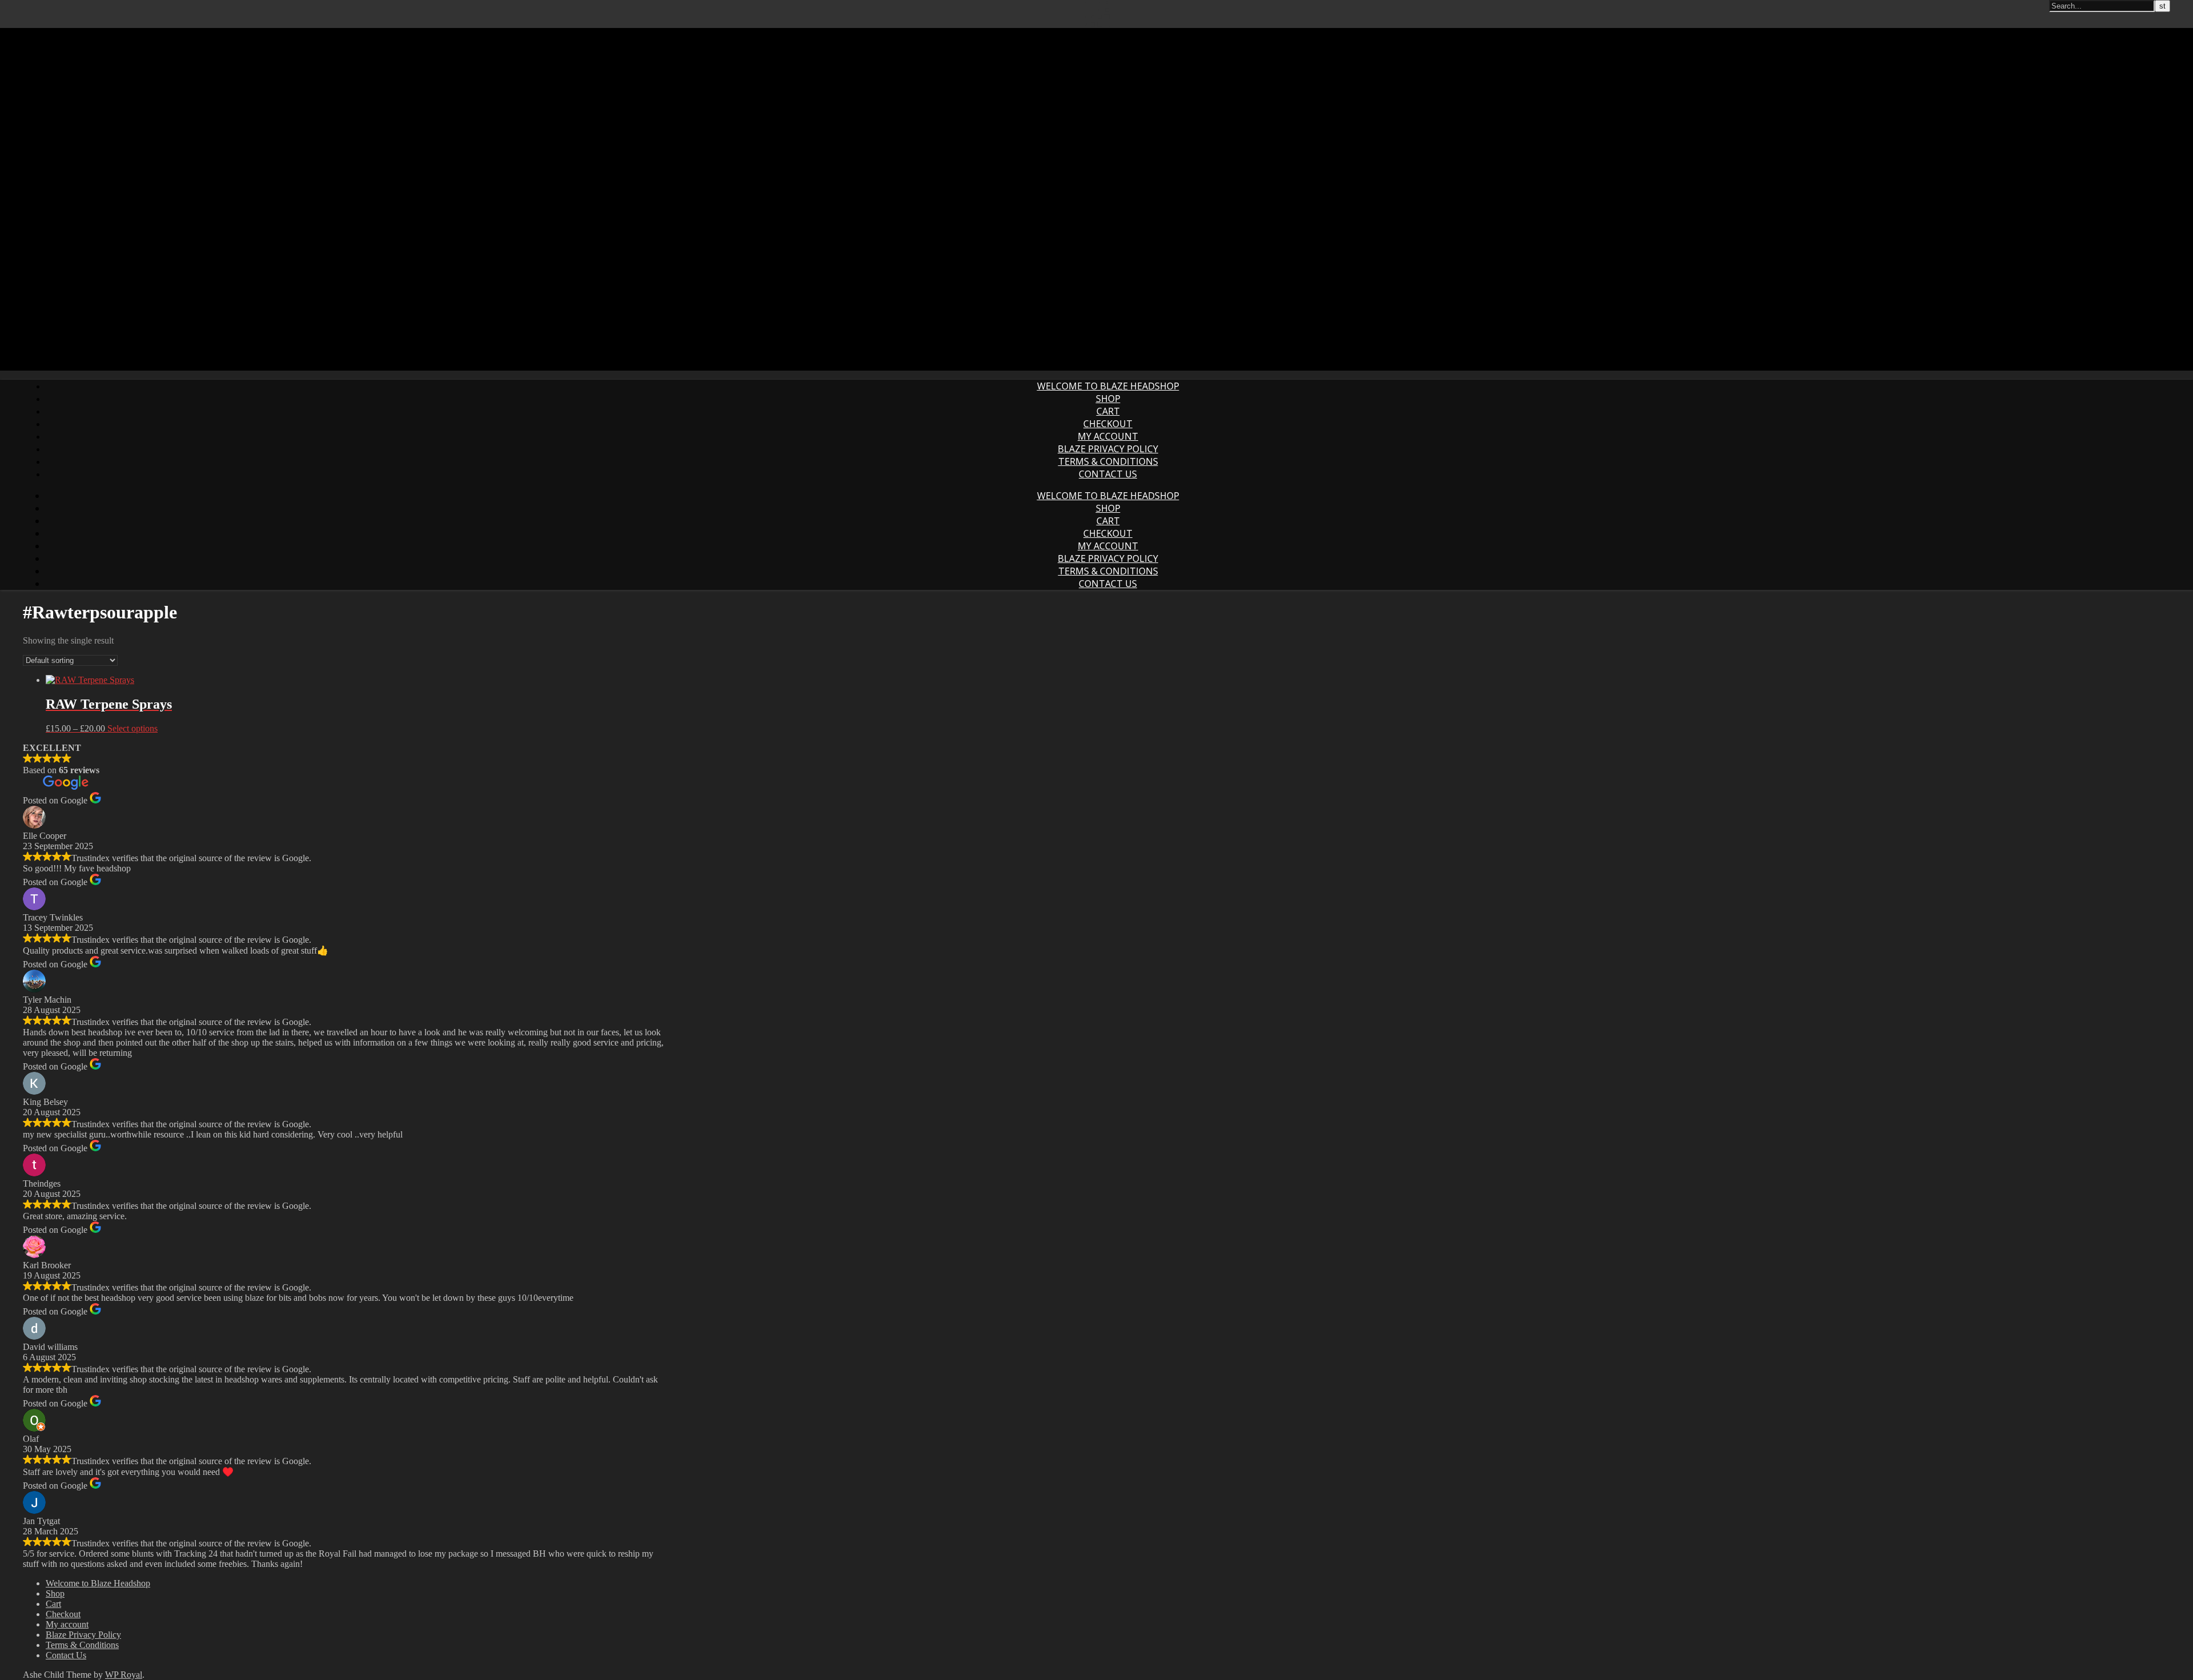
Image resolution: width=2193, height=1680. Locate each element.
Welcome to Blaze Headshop (1108, 386)
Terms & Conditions (1108, 461)
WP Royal (124, 1675)
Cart (1108, 411)
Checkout (1108, 424)
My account (1108, 436)
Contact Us (1108, 474)
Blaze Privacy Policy (1108, 449)
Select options (132, 728)
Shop (1108, 399)
